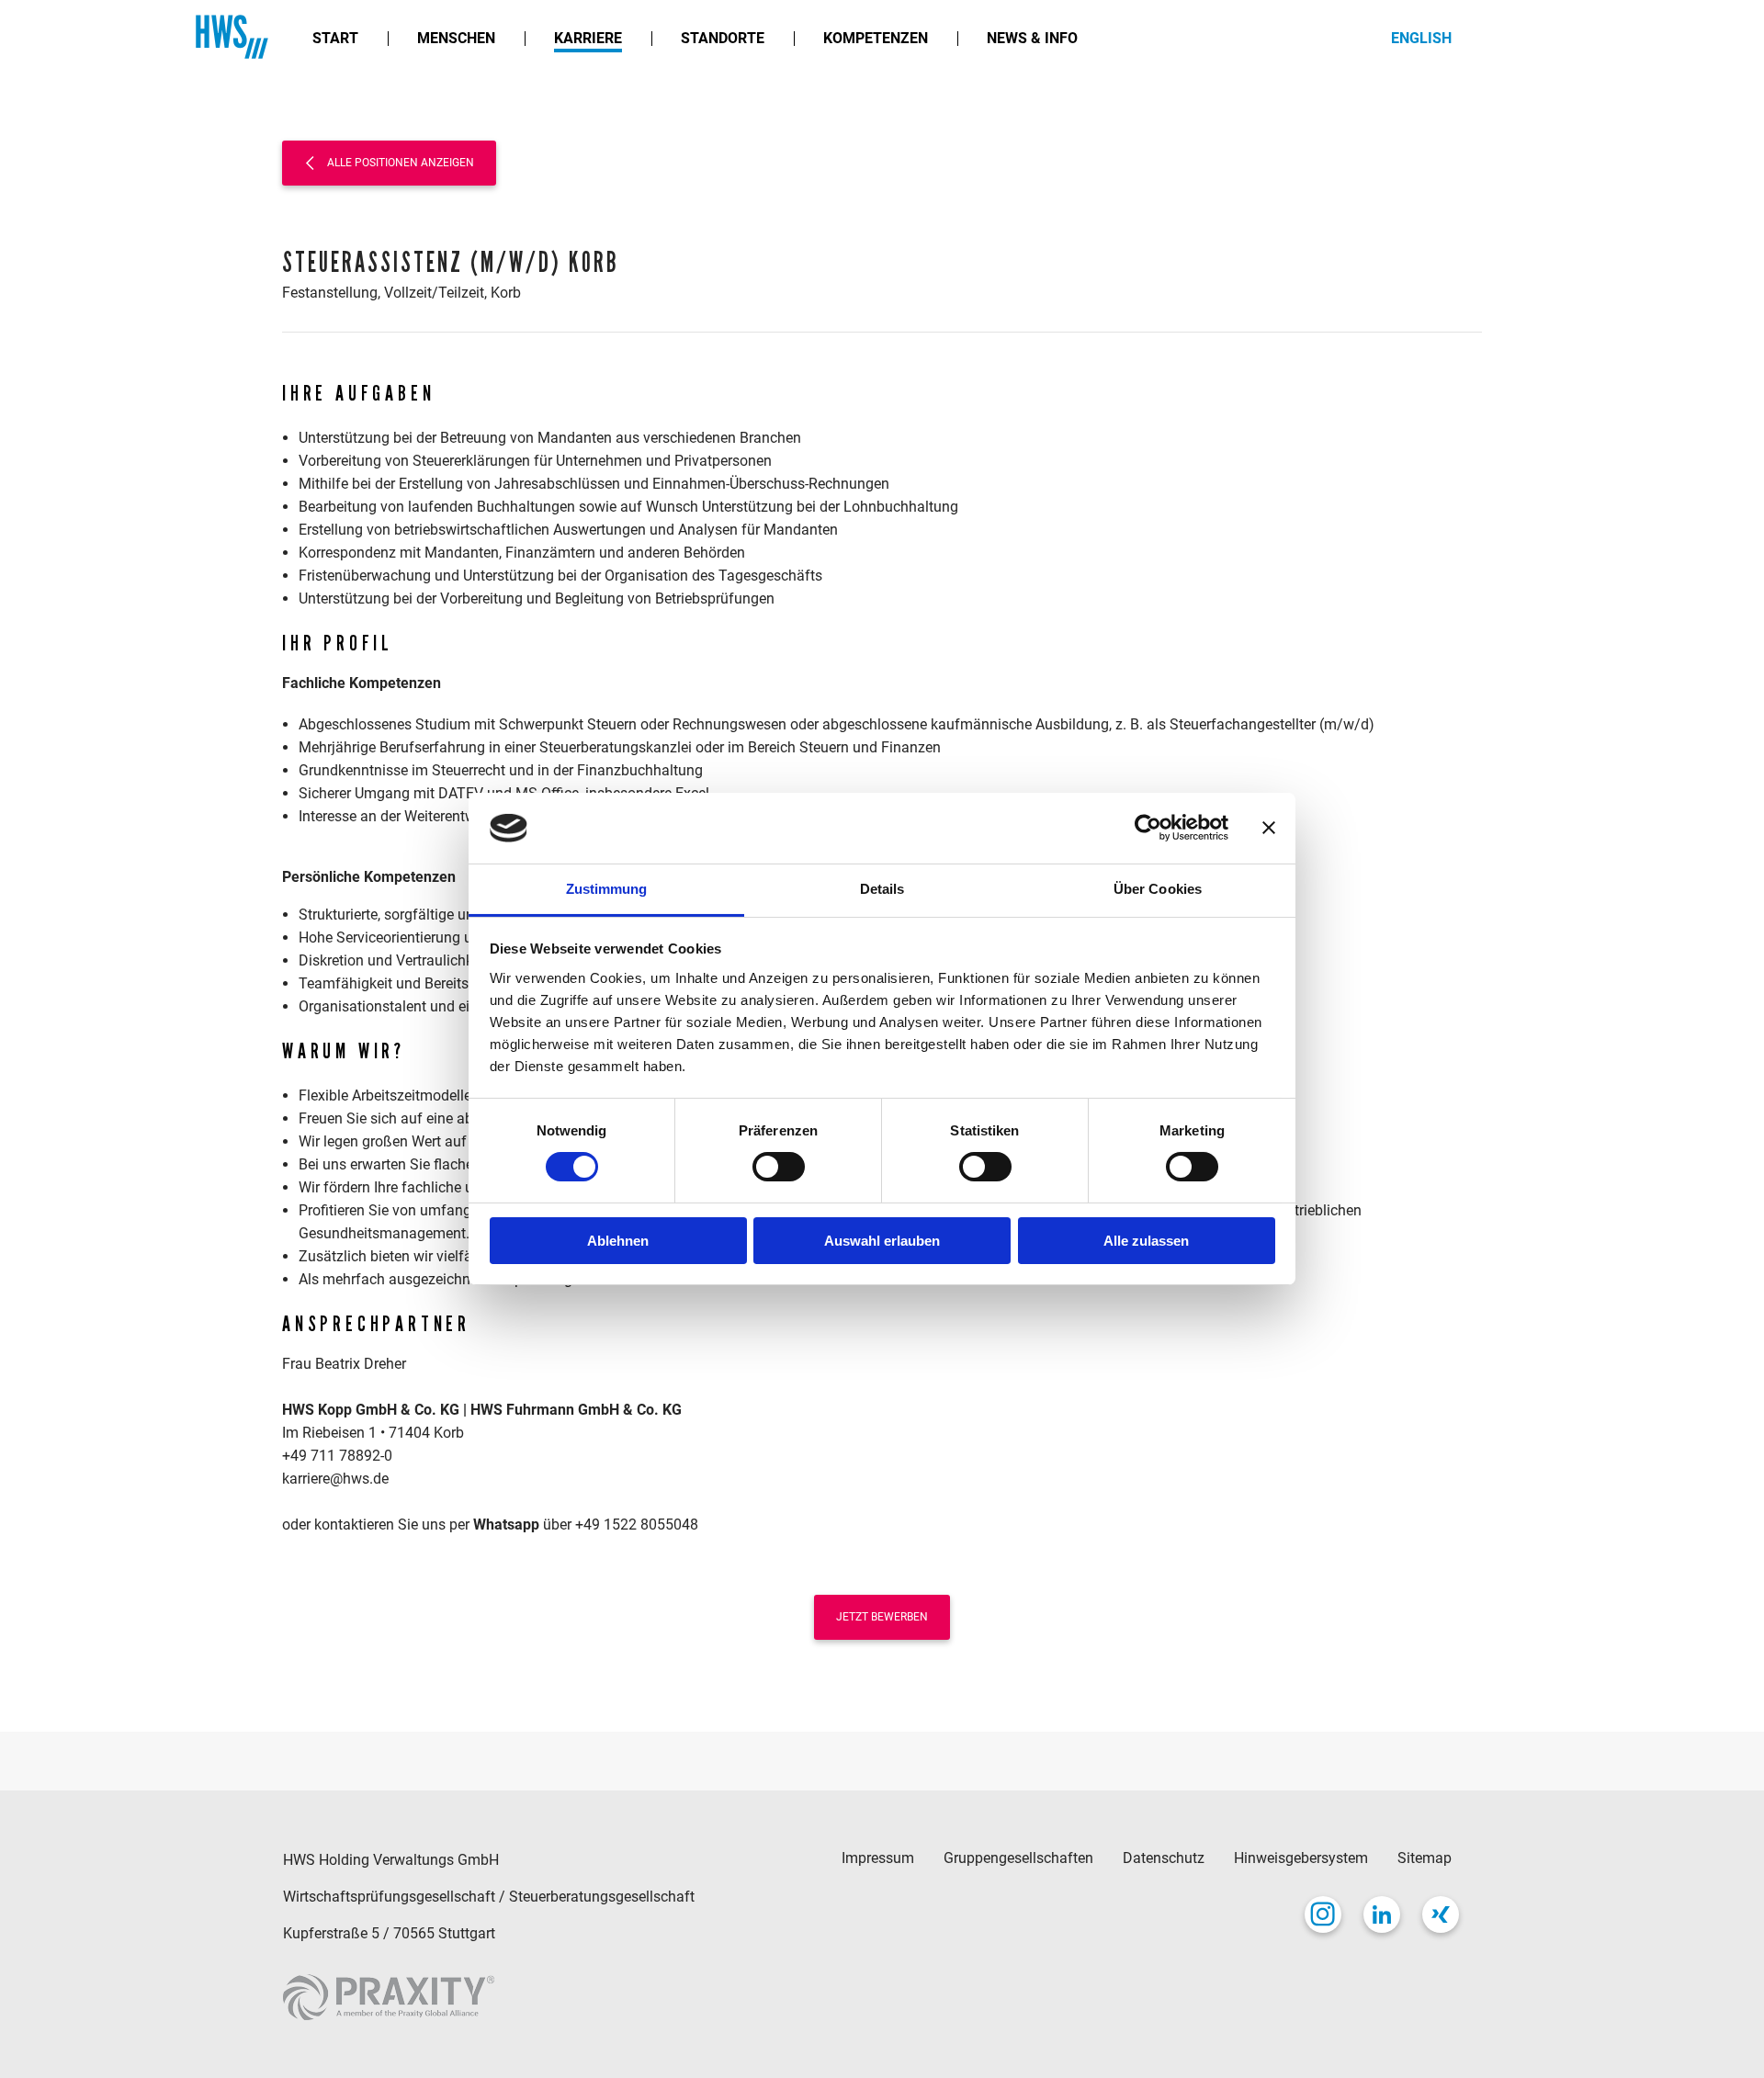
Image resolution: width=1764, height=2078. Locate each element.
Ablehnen (618, 1241)
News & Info (1032, 38)
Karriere (588, 38)
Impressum (878, 1858)
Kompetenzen (876, 38)
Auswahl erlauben (882, 1241)
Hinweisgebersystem (1301, 1858)
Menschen (456, 38)
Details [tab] (882, 889)
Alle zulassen (1146, 1241)
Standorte (723, 38)
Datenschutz (1164, 1858)
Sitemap (1425, 1858)
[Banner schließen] (1269, 828)
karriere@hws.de (335, 1479)
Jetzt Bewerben (882, 1617)
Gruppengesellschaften (1018, 1858)
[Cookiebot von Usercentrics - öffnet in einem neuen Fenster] (1148, 828)
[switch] (779, 1167)
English (1421, 38)
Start (335, 38)
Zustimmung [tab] (607, 889)
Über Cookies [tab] (1158, 889)
